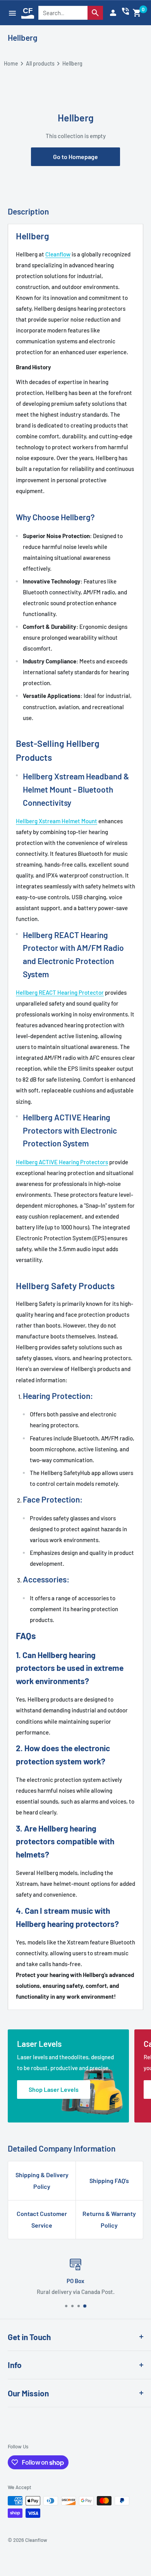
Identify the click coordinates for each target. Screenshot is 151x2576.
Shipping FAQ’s (109, 2180)
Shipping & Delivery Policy (42, 2180)
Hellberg (23, 37)
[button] (137, 13)
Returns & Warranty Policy (109, 2219)
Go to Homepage (75, 157)
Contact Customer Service (42, 2219)
